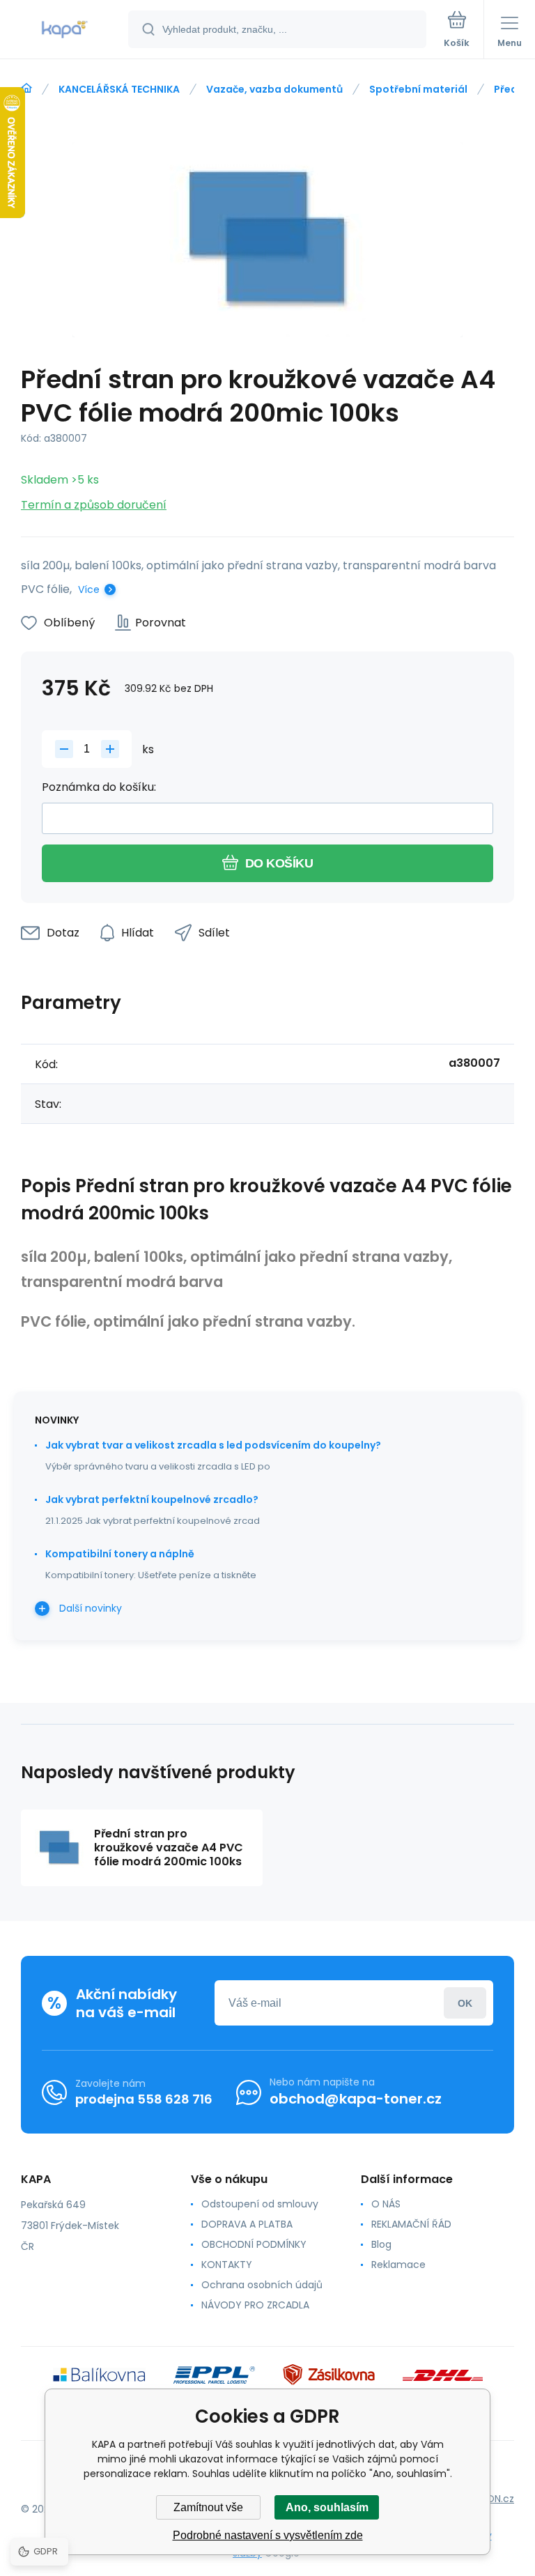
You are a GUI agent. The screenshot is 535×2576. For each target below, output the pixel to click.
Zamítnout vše (208, 2507)
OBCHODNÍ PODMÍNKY (254, 2244)
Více (89, 589)
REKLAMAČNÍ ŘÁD (411, 2224)
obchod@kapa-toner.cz (356, 2099)
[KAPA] (26, 88)
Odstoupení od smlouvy (260, 2204)
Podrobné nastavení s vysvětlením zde (268, 2535)
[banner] (65, 30)
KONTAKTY (227, 2265)
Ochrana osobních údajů (262, 2285)
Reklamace (398, 2265)
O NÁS (386, 2204)
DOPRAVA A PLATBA (247, 2224)
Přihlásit (465, 2003)
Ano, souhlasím (327, 2507)
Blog (381, 2244)
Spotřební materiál (418, 89)
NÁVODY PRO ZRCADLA (255, 2305)
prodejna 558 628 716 (144, 2099)
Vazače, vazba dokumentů (274, 89)
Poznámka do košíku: (99, 787)
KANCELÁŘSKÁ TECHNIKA (119, 89)
